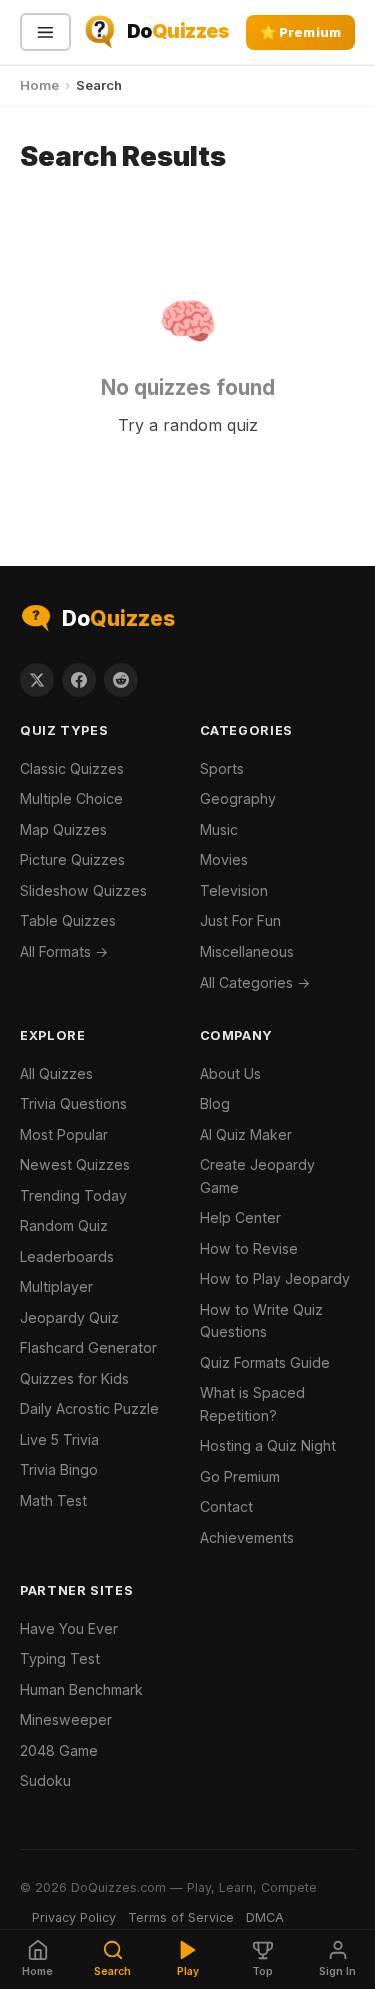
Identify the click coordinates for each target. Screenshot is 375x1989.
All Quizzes (56, 1073)
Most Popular (64, 1134)
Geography (238, 798)
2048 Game (59, 1750)
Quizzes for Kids (74, 1378)
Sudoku (45, 1780)
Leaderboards (67, 1256)
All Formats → (64, 951)
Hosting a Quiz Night (268, 1445)
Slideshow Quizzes (83, 890)
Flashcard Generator (88, 1347)
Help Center (240, 1217)
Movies (224, 859)
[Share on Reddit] (121, 680)
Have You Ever (69, 1628)
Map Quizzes (63, 829)
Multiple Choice (71, 798)
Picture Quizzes (72, 859)
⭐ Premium (300, 32)
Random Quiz (64, 1225)
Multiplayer (56, 1286)
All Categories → (255, 982)
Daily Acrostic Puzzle (89, 1408)
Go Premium (240, 1476)
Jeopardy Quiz (69, 1317)
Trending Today (73, 1195)
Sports (222, 768)
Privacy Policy (74, 1917)
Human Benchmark (81, 1689)
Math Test (53, 1500)
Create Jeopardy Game (257, 1176)
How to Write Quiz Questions (261, 1321)
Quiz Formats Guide (265, 1362)
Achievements (247, 1537)
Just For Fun (240, 920)
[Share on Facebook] (79, 680)
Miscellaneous (247, 951)
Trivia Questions (73, 1103)
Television (234, 890)
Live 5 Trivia (59, 1439)
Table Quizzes (68, 920)
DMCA (265, 1917)
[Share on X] (37, 680)
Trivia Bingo (59, 1469)
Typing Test (60, 1658)
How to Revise (249, 1248)
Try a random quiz (188, 425)
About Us (230, 1073)
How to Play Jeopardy (275, 1278)
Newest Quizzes (75, 1164)
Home (39, 85)
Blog (215, 1103)
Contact (226, 1506)
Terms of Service (181, 1917)
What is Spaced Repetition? (252, 1404)
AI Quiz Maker (246, 1134)
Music (219, 829)
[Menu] (45, 32)
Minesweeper (66, 1719)
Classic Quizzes (72, 768)
